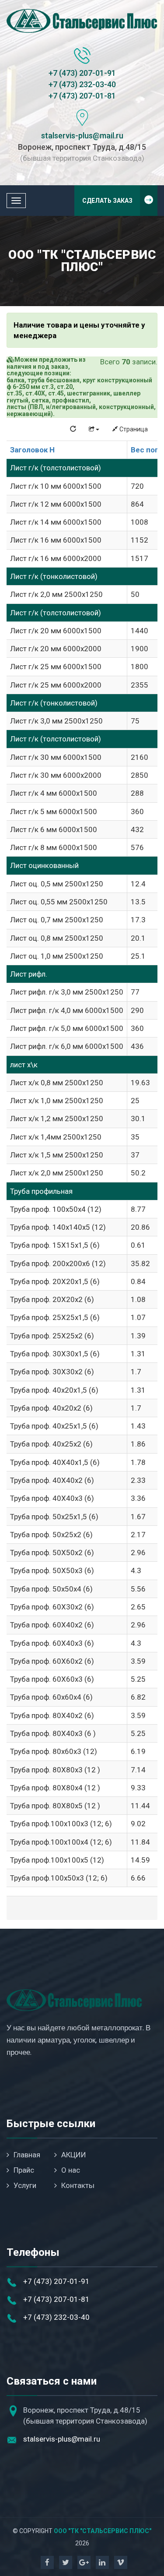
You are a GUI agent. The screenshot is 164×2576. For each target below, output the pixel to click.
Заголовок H (32, 450)
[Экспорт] (94, 429)
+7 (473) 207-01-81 (82, 96)
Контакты (78, 2185)
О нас (71, 2170)
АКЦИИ (74, 2155)
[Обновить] (73, 429)
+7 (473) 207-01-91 (82, 73)
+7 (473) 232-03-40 (82, 84)
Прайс (24, 2170)
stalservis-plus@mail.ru (82, 136)
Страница (133, 429)
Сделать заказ (107, 201)
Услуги (25, 2185)
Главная (27, 2155)
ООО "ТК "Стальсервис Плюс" (103, 2531)
